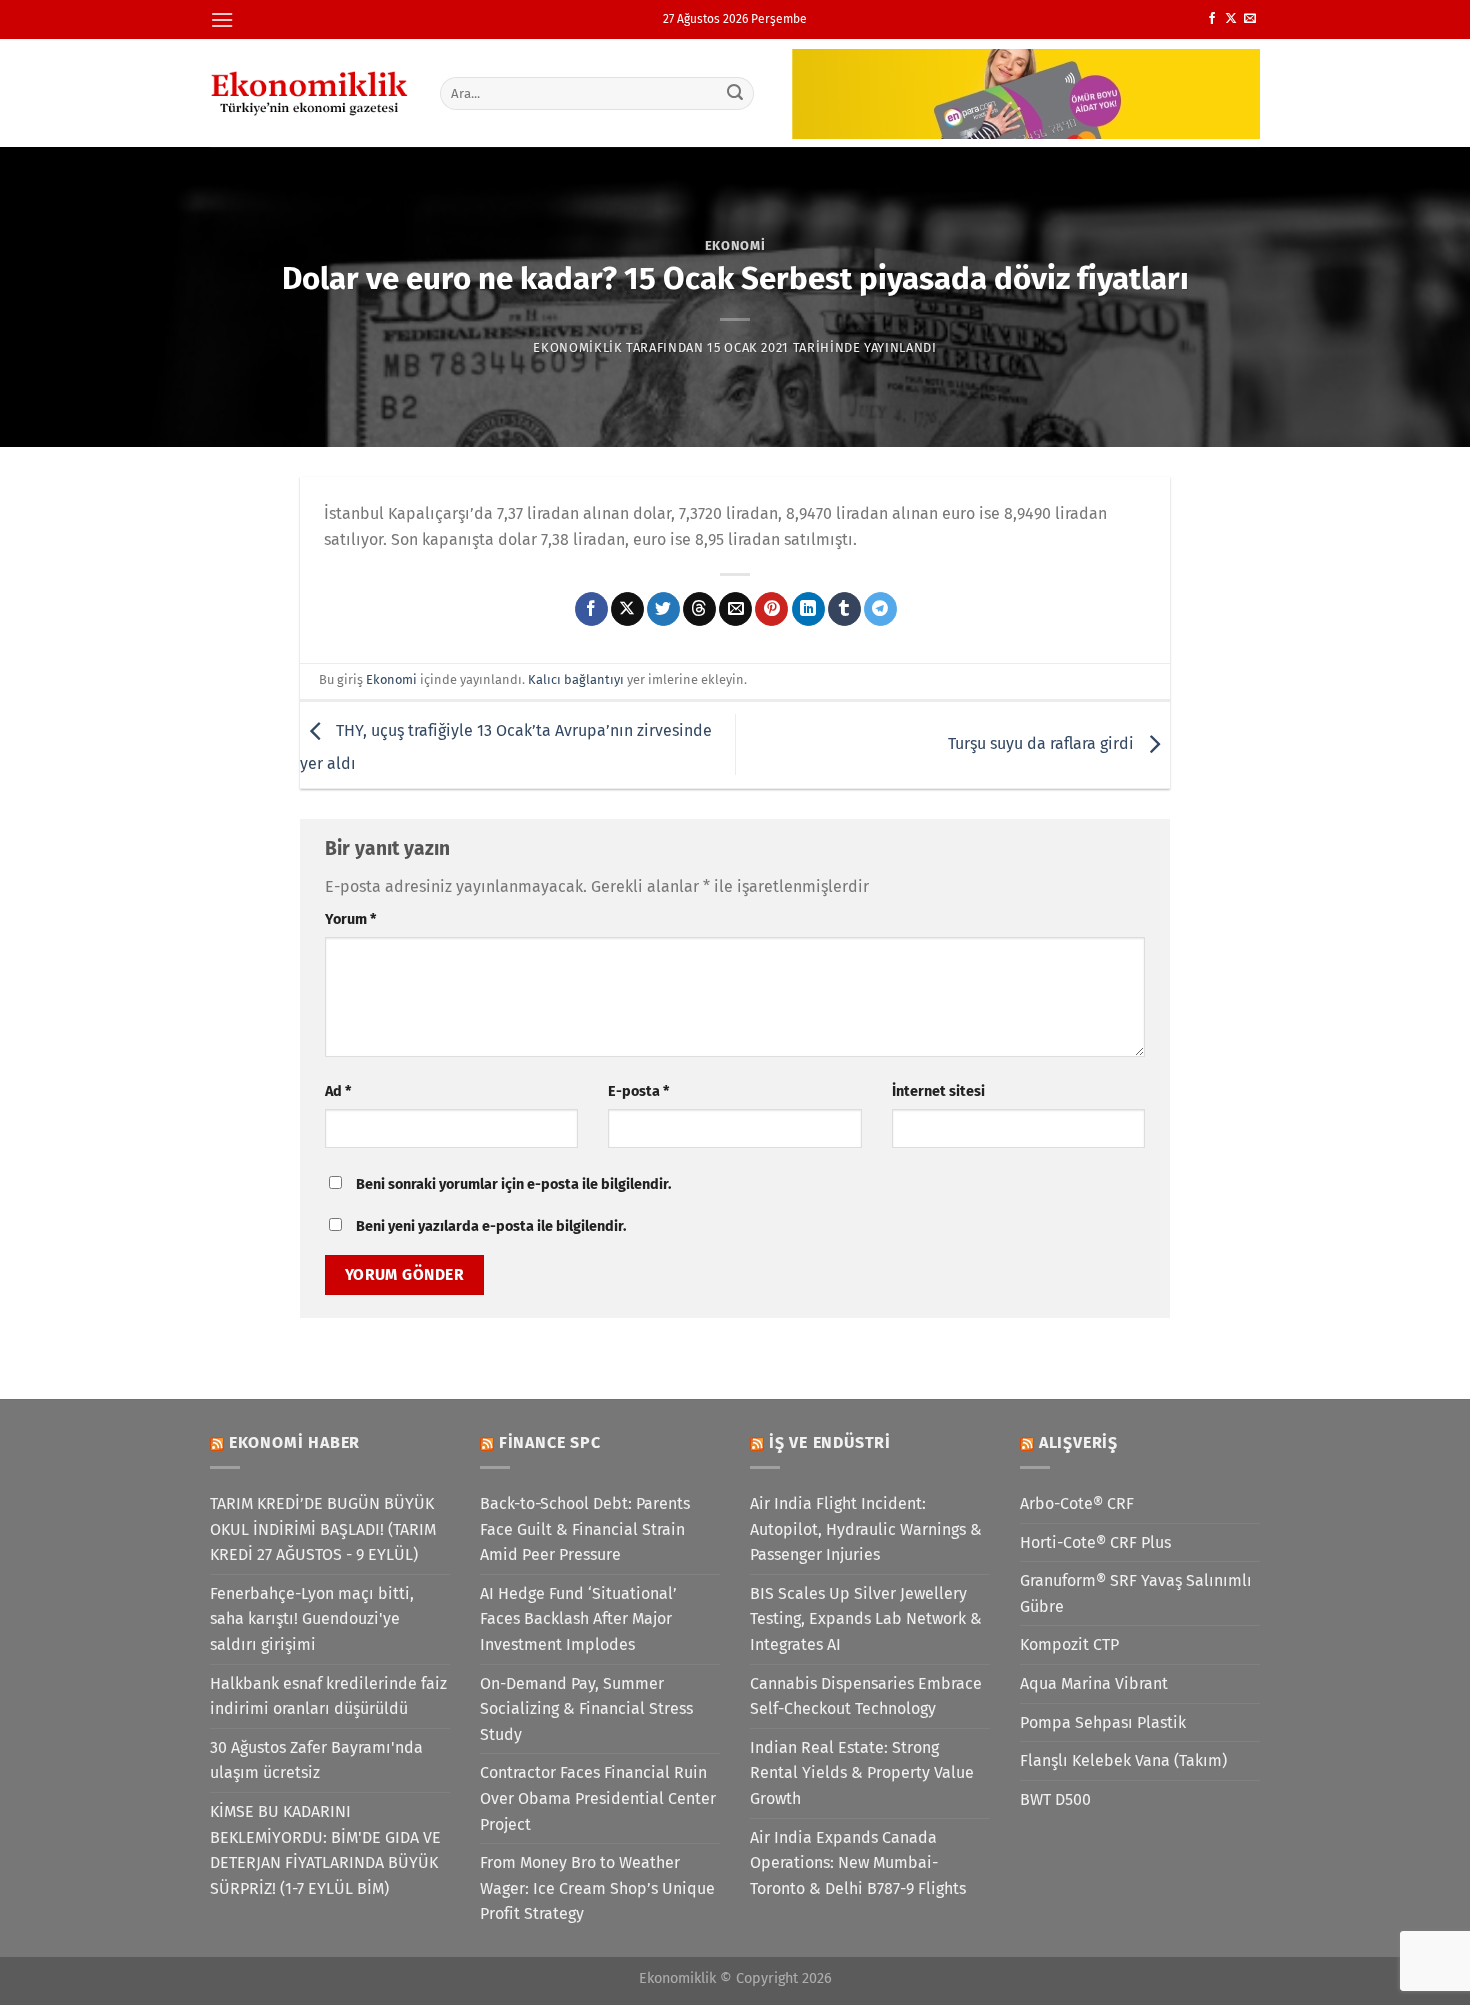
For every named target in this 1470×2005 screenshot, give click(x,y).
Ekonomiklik (577, 347)
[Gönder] (736, 93)
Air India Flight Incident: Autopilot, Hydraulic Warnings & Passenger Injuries (866, 1529)
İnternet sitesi (938, 1091)
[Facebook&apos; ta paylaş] (591, 609)
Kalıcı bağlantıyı (576, 679)
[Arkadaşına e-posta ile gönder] (735, 609)
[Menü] (222, 19)
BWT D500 (1055, 1799)
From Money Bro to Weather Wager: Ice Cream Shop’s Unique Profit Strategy (597, 1888)
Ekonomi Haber (294, 1442)
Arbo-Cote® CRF (1077, 1503)
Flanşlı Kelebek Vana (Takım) (1123, 1760)
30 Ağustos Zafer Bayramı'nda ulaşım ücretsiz (316, 1760)
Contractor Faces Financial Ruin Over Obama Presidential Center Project (598, 1798)
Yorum (350, 919)
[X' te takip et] (1231, 19)
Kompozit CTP (1069, 1644)
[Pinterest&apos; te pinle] (771, 609)
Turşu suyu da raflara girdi (1043, 743)
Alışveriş (1078, 1442)
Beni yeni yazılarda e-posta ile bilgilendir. (491, 1226)
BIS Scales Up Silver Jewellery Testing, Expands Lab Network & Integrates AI (866, 1619)
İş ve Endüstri (830, 1442)
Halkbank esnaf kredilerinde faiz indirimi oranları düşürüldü (328, 1696)
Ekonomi (735, 245)
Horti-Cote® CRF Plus (1095, 1542)
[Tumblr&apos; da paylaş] (844, 609)
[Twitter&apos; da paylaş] (663, 609)
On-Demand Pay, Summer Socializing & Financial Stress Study (586, 1709)
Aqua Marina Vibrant (1094, 1683)
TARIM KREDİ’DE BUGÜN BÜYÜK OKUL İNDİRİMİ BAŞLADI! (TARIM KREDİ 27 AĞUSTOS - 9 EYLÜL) (323, 1529)
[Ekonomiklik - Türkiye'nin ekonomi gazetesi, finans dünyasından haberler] (310, 93)
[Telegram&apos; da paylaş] (880, 609)
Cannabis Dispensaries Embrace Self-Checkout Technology (866, 1696)
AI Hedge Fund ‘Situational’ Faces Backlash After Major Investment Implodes (578, 1619)
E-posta (638, 1091)
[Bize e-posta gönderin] (1250, 19)
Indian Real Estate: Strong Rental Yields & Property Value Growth (862, 1773)
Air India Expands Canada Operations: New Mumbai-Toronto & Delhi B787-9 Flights (858, 1863)
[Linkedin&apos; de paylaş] (808, 609)
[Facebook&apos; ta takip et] (1212, 19)
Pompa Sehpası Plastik (1103, 1722)
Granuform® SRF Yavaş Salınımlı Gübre (1136, 1593)
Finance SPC (550, 1442)
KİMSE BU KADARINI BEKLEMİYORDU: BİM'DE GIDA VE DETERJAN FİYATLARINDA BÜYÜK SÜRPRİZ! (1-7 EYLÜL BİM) (325, 1850)
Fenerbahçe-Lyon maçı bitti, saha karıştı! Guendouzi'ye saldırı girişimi (312, 1619)
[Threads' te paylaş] (699, 609)
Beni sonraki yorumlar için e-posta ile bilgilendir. (513, 1184)
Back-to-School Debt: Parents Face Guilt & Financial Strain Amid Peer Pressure (585, 1529)
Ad (338, 1091)
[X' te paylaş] (627, 609)
